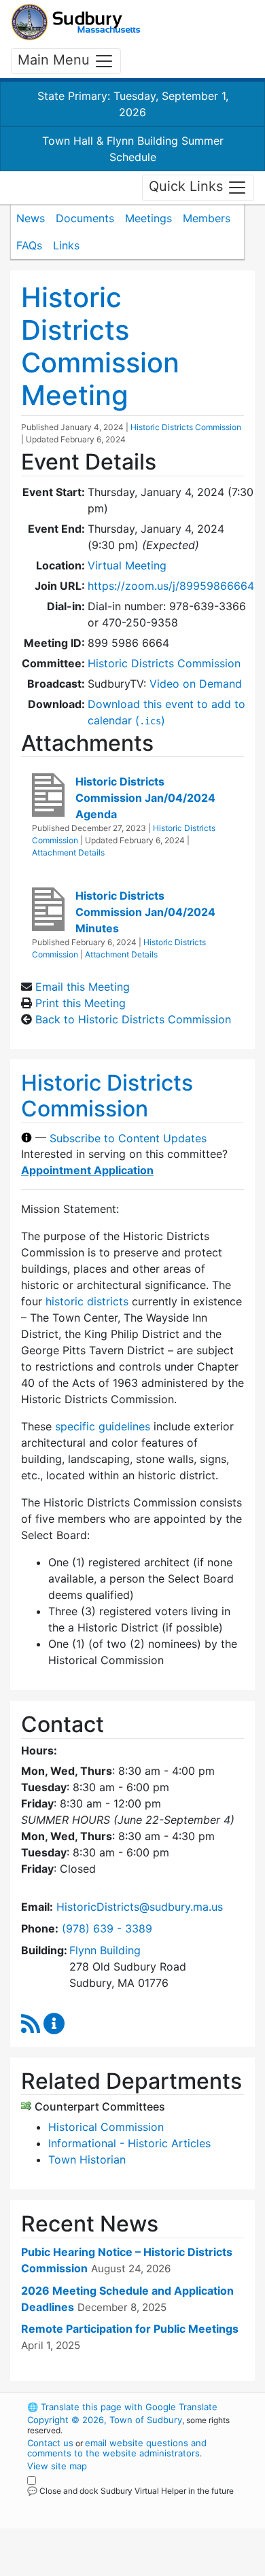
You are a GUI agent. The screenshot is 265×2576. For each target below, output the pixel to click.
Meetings (148, 218)
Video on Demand (196, 684)
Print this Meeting (81, 1003)
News (31, 218)
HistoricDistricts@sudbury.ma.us (140, 1907)
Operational (111, 2568)
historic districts (87, 1301)
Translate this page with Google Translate (122, 2407)
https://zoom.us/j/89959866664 (171, 586)
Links (66, 245)
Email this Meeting (83, 987)
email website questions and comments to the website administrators (117, 2448)
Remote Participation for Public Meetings (130, 2329)
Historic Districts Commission (186, 427)
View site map (57, 2466)
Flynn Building (105, 1950)
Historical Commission (106, 2127)
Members (207, 218)
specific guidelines (103, 1426)
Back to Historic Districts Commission (133, 1019)
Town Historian (87, 2159)
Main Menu (56, 60)
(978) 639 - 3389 (107, 1928)
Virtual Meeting (127, 565)
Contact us (50, 2443)
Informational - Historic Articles (129, 2143)
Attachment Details (68, 852)
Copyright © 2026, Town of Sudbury (105, 2420)
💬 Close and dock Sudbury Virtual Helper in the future (130, 2491)
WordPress (87, 2503)
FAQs (29, 245)
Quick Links (188, 187)
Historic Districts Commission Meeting (100, 346)
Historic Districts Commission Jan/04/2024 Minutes (145, 912)
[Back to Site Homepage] (76, 22)
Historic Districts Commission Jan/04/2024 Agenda (145, 798)
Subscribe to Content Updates (128, 1137)
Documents (85, 218)
